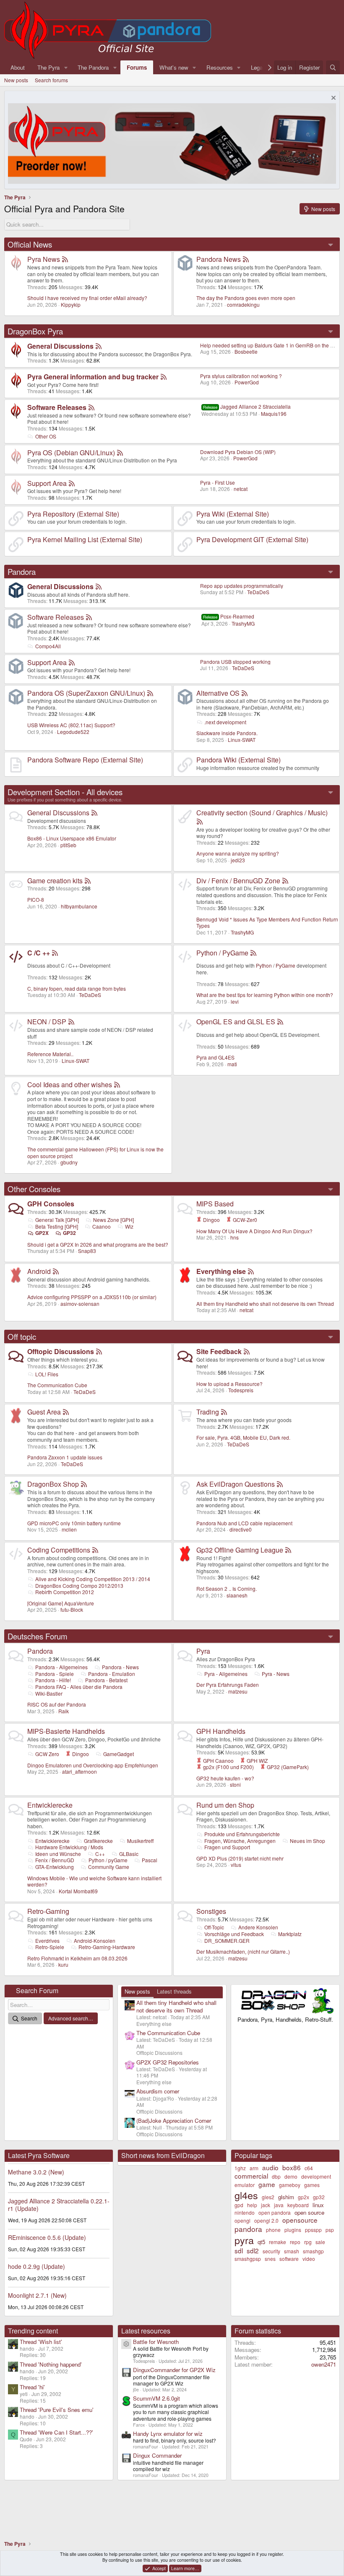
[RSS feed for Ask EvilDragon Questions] (280, 1484)
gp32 (319, 2197)
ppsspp (313, 2230)
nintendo (245, 2212)
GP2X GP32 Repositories (168, 2062)
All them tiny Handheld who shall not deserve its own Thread (265, 1304)
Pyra (203, 1651)
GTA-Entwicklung (55, 1867)
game (267, 2184)
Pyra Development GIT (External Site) (252, 539)
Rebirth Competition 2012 (65, 1592)
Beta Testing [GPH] (57, 1226)
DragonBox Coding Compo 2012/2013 (79, 1586)
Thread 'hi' (32, 2387)
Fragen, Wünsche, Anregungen (240, 1841)
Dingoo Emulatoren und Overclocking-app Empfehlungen (93, 1765)
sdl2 (253, 2250)
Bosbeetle (246, 351)
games (312, 2185)
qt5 (261, 2242)
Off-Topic (214, 1927)
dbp (276, 2176)
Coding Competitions (59, 1550)
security (271, 2251)
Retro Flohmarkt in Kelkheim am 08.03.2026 (77, 1958)
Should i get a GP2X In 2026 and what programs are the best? (98, 1244)
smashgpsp (248, 2259)
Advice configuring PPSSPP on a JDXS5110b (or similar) (92, 1297)
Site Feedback (219, 1351)
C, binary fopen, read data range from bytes (77, 988)
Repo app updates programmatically (242, 586)
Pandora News (219, 259)
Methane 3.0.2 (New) (36, 2172)
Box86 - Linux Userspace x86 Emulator (72, 838)
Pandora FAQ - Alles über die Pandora (79, 1687)
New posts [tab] (137, 1991)
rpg (308, 2242)
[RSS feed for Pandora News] (246, 259)
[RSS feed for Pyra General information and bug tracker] (164, 377)
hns (235, 1237)
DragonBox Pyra (35, 331)
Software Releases (57, 407)
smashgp (313, 2251)
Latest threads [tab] (174, 1991)
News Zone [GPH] (113, 1220)
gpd (239, 2205)
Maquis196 (274, 414)
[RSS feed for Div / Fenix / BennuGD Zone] (285, 881)
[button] (66, 67)
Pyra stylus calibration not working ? (241, 376)
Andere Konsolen (258, 1927)
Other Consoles (34, 1189)
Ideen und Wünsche (58, 1854)
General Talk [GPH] (57, 1220)
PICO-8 (36, 899)
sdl (239, 2250)
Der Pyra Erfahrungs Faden (228, 1685)
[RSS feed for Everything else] (251, 1271)
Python (264, 965)
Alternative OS (218, 693)
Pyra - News (276, 1674)
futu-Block (72, 1609)
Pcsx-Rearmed (229, 616)
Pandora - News (120, 1667)
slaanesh (237, 1595)
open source (309, 2212)
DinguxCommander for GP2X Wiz (174, 2370)
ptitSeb (68, 845)
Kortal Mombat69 (78, 1891)
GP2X (42, 1233)
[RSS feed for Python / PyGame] (253, 953)
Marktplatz (290, 1934)
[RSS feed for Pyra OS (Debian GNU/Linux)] (120, 453)
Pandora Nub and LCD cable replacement (244, 1523)
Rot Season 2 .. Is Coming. (227, 1588)
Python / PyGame (222, 953)
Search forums (51, 80)
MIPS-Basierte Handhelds (66, 1731)
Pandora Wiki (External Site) (238, 760)
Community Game (109, 1867)
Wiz (129, 1226)
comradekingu (243, 304)
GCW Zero (47, 1754)
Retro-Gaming (48, 1911)
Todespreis (241, 1390)
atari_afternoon (79, 1771)
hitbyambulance (79, 906)
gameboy (290, 2185)
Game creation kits (55, 881)
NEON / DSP (47, 1022)
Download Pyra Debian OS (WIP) (238, 452)
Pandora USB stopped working (235, 662)
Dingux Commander (157, 2455)
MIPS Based (215, 1204)
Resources (220, 67)
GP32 (69, 1233)
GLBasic (129, 1854)
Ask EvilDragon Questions (236, 1484)
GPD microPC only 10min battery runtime (74, 1523)
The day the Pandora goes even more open (246, 298)
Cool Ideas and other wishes (70, 1084)
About (18, 67)
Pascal (150, 1860)
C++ (100, 1854)
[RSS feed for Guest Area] (66, 1412)
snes (270, 2259)
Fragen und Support (227, 1847)
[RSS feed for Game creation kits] (88, 881)
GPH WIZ (257, 1760)
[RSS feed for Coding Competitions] (95, 1550)
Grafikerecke (98, 1841)
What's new (174, 67)
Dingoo (211, 1220)
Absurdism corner (158, 2091)
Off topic (22, 1336)
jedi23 (238, 860)
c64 (309, 2168)
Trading (208, 1412)
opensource (300, 2220)
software (289, 2259)
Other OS (46, 436)
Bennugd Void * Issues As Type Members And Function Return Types (267, 923)
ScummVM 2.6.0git (156, 2398)
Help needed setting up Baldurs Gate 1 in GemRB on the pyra (270, 345)
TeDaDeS (258, 592)
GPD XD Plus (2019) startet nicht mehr (240, 1858)
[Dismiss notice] (332, 99)
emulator (245, 2185)
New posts (16, 80)
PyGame (285, 965)
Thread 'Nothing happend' (51, 2364)
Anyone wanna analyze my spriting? (238, 853)
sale (320, 2242)
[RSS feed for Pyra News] (65, 259)
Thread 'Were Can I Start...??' (56, 2432)
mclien (69, 1529)
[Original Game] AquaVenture (61, 1603)
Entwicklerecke (50, 1805)
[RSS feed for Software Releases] (91, 407)
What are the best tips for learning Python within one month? (265, 995)
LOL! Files (47, 1374)
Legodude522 (73, 732)
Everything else (221, 1271)
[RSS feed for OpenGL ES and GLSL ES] (280, 1022)
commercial (251, 2176)
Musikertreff (140, 1841)
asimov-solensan (80, 1304)
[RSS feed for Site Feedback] (247, 1351)
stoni (235, 1784)
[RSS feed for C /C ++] (55, 953)
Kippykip (71, 304)
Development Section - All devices (65, 792)
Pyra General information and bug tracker (93, 377)
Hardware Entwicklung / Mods (69, 1847)
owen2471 (324, 2364)
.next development (225, 722)
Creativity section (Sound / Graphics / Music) (262, 813)
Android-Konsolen (95, 1940)
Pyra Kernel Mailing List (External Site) (85, 539)
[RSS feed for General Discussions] (99, 346)
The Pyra (48, 67)
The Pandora (93, 67)
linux (318, 2205)
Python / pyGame (108, 1860)
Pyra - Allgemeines (226, 1674)
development (316, 2176)
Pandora (22, 572)
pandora (248, 2229)
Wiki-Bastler (49, 1693)
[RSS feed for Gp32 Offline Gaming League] (288, 1550)
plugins (293, 2230)
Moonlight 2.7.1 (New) (37, 2295)
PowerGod (247, 382)
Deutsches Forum (38, 1636)
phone (273, 2230)
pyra (244, 2240)
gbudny (69, 1162)
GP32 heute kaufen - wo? (225, 1778)
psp (330, 2230)
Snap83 (87, 1251)
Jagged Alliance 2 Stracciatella (247, 406)
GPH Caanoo (218, 1760)
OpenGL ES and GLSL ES (236, 1022)
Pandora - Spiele (55, 1674)
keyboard (298, 2205)
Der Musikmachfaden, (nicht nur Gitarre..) (243, 1951)
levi (235, 1001)
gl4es (246, 2195)
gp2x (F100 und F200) (228, 1767)
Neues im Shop (308, 1841)
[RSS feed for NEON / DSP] (71, 1022)
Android (39, 1271)
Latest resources (146, 2331)
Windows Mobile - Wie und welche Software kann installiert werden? (94, 1881)
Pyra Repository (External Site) (73, 514)
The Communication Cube (57, 1385)
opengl (242, 2220)
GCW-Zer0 (244, 1220)
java (279, 2205)
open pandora (275, 2212)
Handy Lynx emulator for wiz (168, 2434)
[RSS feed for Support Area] (72, 483)
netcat (241, 489)
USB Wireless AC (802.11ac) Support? (71, 725)
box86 (292, 2167)
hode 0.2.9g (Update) (36, 2266)
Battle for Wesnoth (156, 2342)
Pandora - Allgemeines (61, 1667)
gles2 (268, 2197)
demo (291, 2176)
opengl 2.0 (266, 2220)
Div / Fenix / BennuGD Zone (238, 881)
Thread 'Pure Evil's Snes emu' (57, 2410)
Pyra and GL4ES (215, 1057)
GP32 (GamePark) (287, 1767)
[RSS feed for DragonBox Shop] (84, 1484)
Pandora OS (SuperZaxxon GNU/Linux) (86, 693)
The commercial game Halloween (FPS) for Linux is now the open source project (95, 1152)
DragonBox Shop (53, 1484)
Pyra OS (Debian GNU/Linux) (71, 453)
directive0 (241, 1529)
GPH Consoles (51, 1204)
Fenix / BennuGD (55, 1860)
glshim (286, 2197)
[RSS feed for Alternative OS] (245, 693)
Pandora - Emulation (112, 1674)
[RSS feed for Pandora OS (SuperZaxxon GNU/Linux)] (150, 693)
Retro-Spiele (50, 1947)
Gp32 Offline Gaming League (240, 1550)
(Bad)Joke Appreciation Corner (174, 2121)
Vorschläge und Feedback (234, 1934)
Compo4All (48, 646)
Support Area (47, 483)
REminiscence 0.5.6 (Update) (47, 2237)
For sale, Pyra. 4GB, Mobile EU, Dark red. (243, 1437)
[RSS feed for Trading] (224, 1412)
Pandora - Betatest (106, 1680)
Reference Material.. (50, 1054)
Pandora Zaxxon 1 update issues (65, 1457)
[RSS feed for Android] (56, 1271)
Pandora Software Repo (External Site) (85, 760)
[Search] (333, 67)
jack (266, 2205)
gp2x (304, 2197)
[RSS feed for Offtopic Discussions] (99, 1351)
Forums (137, 67)
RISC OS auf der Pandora (57, 1704)
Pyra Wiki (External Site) (233, 514)
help (252, 2205)
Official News (30, 244)
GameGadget (119, 1754)
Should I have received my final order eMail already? (87, 298)
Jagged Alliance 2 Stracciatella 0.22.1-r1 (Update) (59, 2205)
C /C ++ (39, 953)
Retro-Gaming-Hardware (107, 1947)
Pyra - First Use (218, 482)
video (309, 2259)
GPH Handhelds (221, 1731)
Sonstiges (211, 1911)
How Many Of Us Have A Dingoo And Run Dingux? (254, 1231)
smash (292, 2251)
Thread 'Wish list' (41, 2342)
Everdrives (47, 1940)
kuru (63, 1964)
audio (270, 2167)
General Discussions (60, 346)
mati (232, 1064)
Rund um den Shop (225, 1805)
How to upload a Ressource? (229, 1384)
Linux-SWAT (242, 740)
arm (254, 2168)
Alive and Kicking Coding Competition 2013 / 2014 (93, 1579)
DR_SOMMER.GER (227, 1940)
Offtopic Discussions (61, 1351)
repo (295, 2242)
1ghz (240, 2168)
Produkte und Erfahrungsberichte (242, 1834)
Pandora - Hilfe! (53, 1680)
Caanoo (102, 1226)
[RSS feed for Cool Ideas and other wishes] (117, 1084)
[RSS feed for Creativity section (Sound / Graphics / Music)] (200, 821)
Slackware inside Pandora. (227, 733)
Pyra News (44, 259)
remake (278, 2242)
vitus (236, 1865)
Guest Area (44, 1412)
